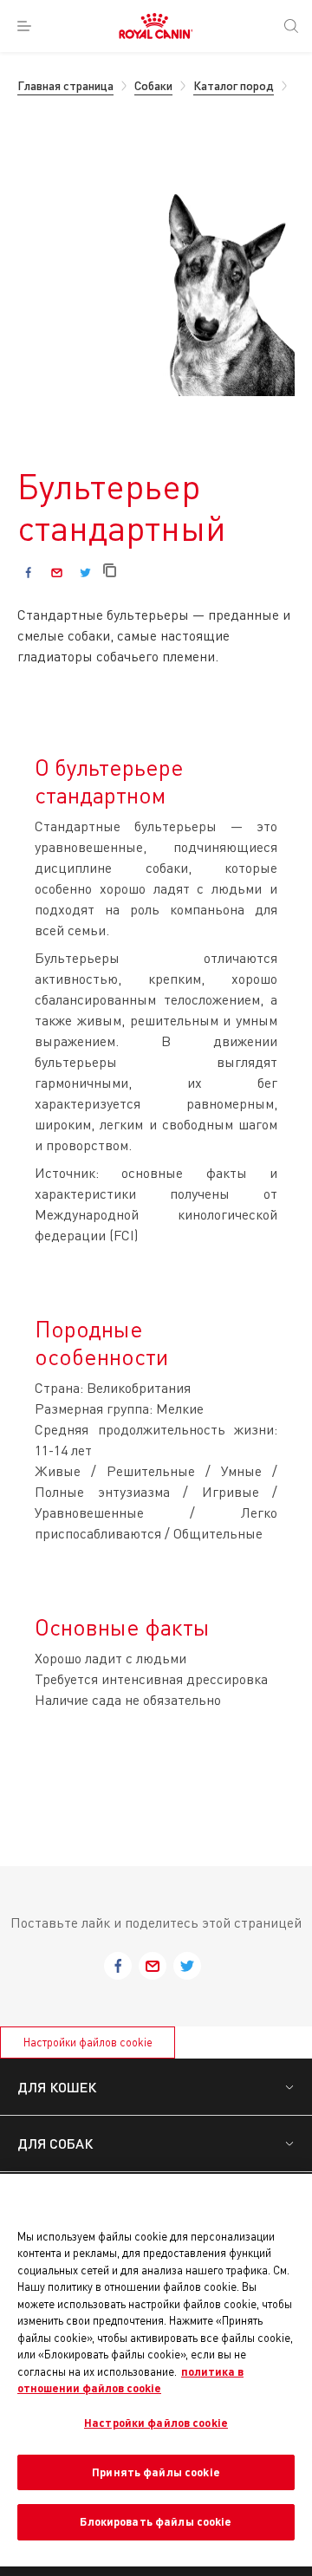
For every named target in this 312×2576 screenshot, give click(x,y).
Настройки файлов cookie (88, 2042)
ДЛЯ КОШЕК (57, 2087)
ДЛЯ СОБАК (55, 2143)
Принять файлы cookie (156, 2472)
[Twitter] (85, 572)
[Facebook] (28, 572)
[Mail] (57, 572)
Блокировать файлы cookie (156, 2521)
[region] (156, 2370)
